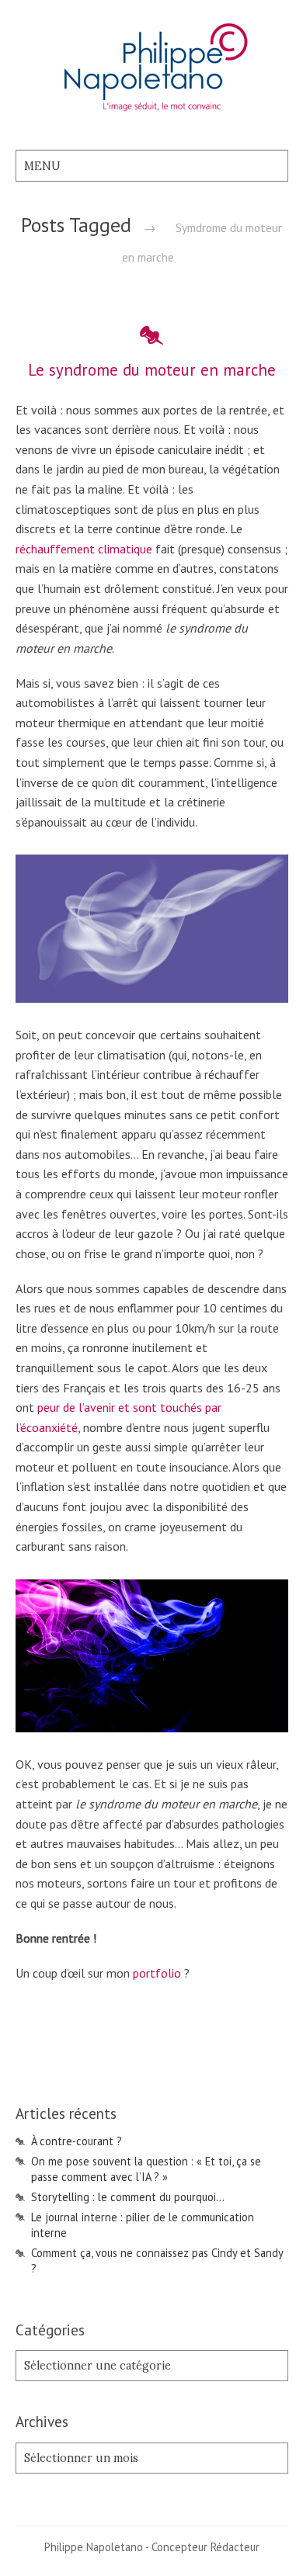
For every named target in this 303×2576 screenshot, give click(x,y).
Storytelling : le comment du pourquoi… (128, 2197)
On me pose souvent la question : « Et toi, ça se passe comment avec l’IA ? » (146, 2169)
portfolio (157, 1973)
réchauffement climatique (84, 549)
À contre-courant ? (77, 2141)
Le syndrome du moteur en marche (152, 370)
